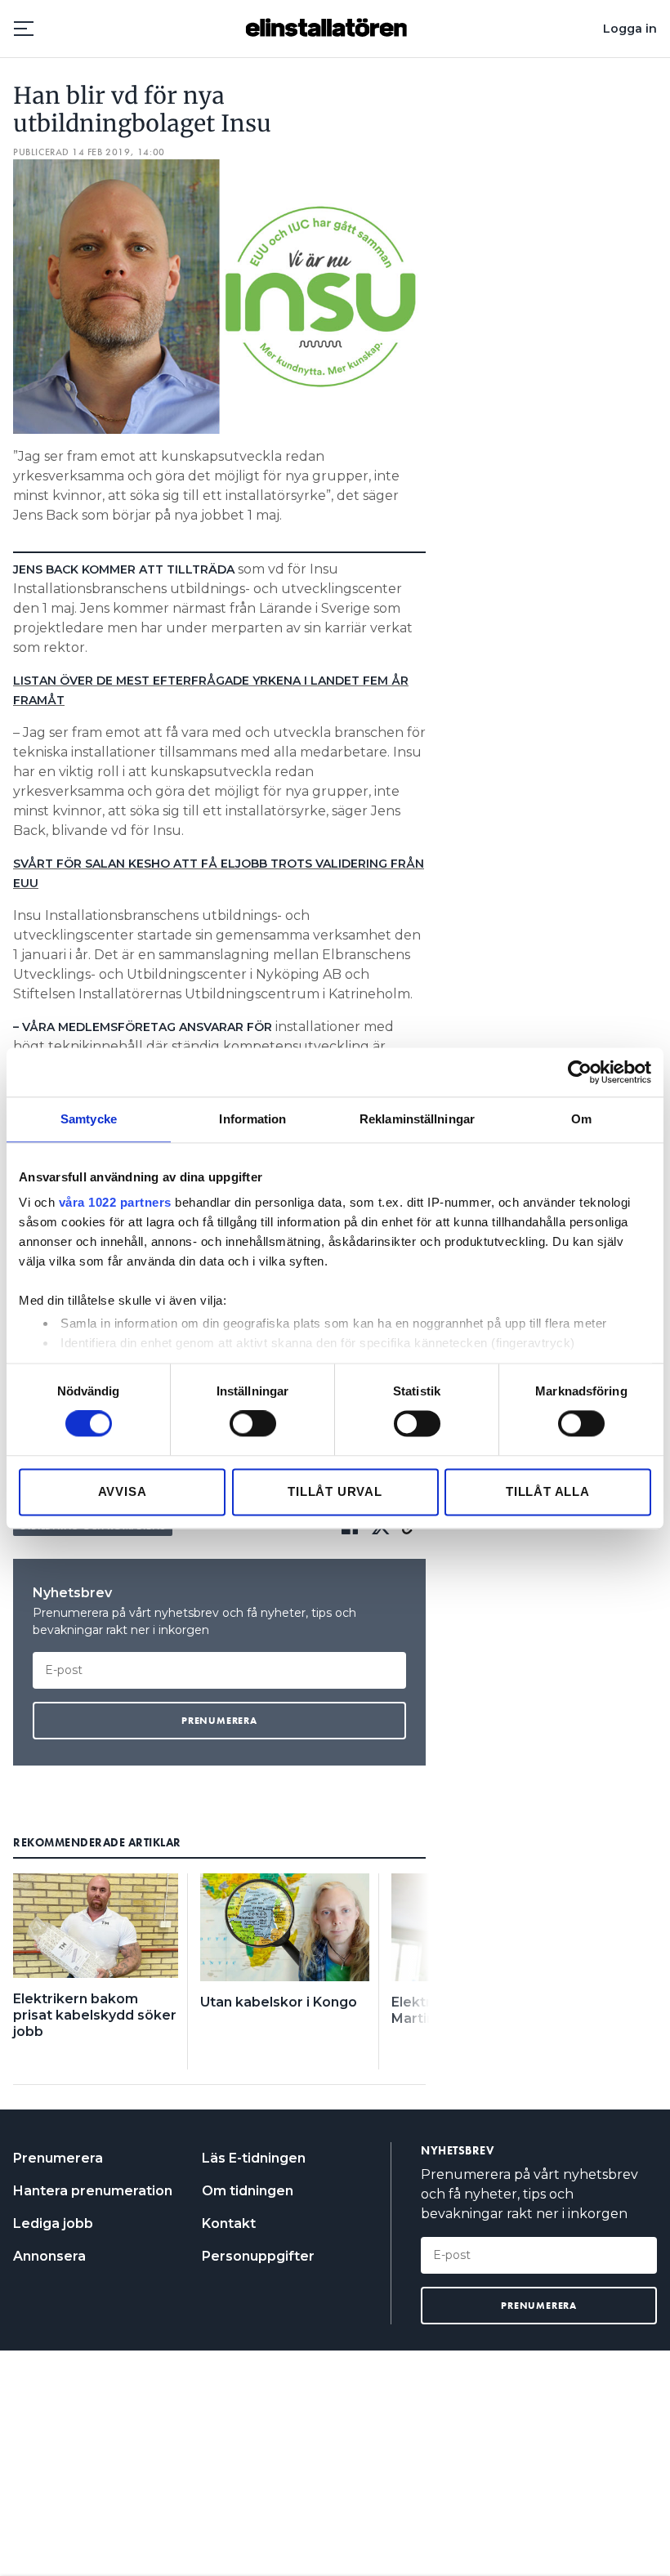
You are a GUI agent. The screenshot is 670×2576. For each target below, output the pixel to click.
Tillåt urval (335, 1491)
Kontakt (229, 2223)
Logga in (630, 29)
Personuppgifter (258, 2256)
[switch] (253, 1424)
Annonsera (49, 2256)
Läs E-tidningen (254, 2158)
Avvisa (123, 1491)
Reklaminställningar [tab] (417, 1119)
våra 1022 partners (115, 1202)
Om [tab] (581, 1119)
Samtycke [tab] (89, 1119)
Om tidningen (248, 2191)
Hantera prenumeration (93, 2191)
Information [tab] (252, 1119)
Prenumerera (58, 2158)
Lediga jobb (53, 2223)
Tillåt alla (548, 1491)
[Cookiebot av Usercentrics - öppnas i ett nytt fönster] (580, 1072)
